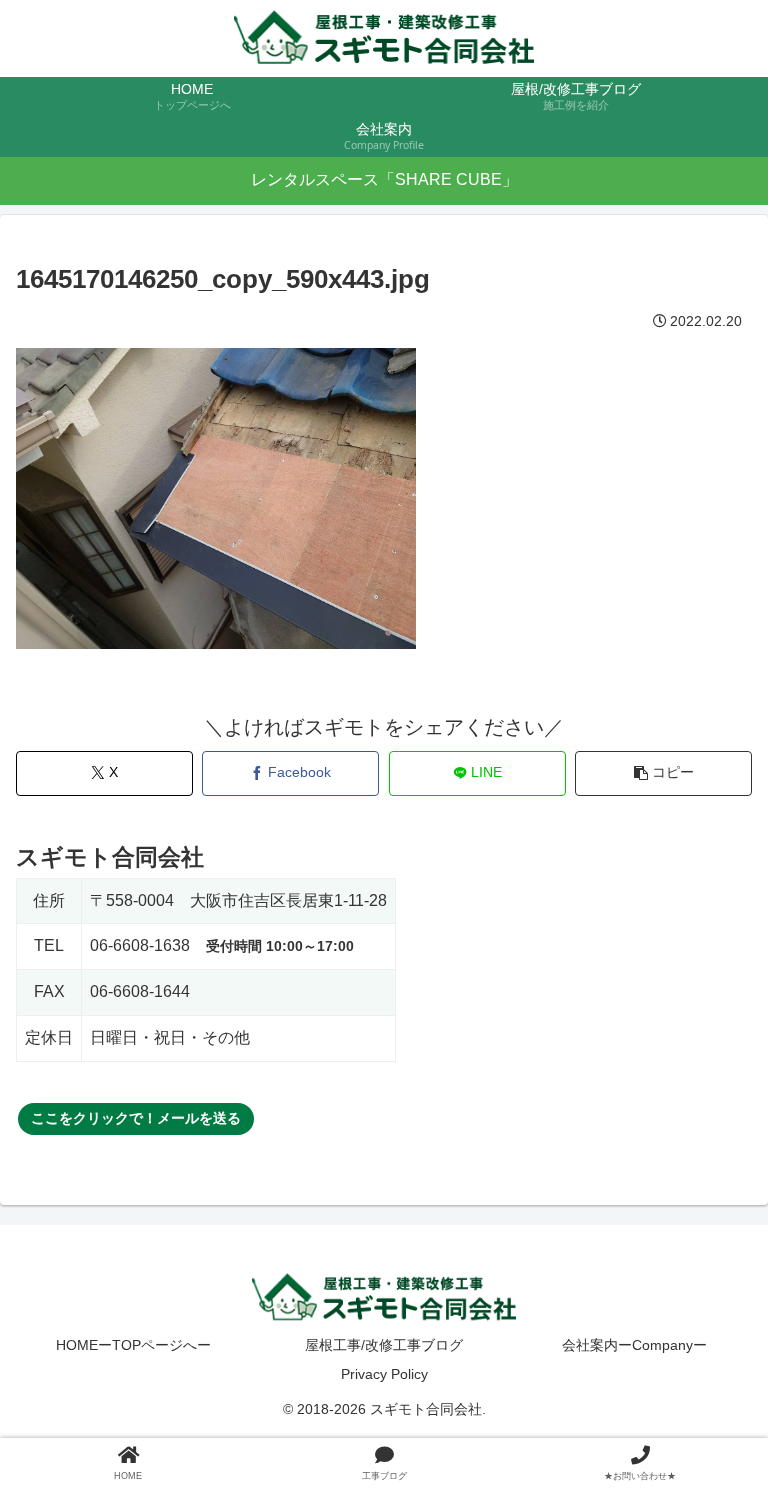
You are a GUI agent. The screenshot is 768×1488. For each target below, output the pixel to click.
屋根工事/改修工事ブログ (384, 1345)
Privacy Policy (384, 1374)
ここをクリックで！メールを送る (136, 1118)
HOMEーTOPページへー (133, 1345)
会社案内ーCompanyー (634, 1345)
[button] (663, 773)
